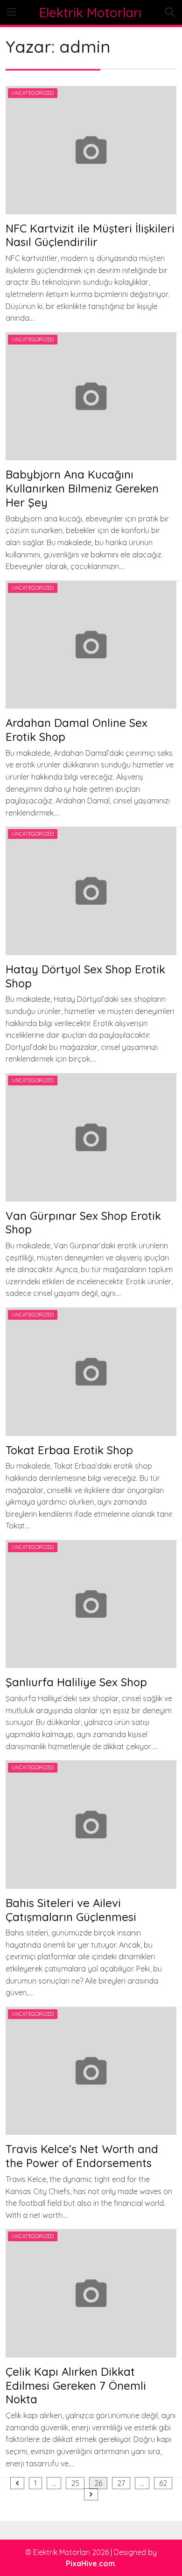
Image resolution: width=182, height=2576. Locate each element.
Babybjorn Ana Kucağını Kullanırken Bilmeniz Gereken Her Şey (82, 488)
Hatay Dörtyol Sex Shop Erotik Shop (85, 976)
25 (75, 2483)
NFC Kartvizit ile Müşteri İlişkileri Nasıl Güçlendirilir (90, 235)
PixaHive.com (90, 2563)
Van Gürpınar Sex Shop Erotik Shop (83, 1223)
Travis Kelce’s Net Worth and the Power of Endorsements (82, 2156)
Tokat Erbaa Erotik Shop (69, 1450)
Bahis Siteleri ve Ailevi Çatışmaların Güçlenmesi (71, 1910)
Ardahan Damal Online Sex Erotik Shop (77, 730)
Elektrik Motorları (90, 12)
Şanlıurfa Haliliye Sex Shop (76, 1682)
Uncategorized (33, 93)
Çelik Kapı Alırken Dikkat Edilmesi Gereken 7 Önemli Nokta (76, 2386)
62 (163, 2483)
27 (121, 2483)
